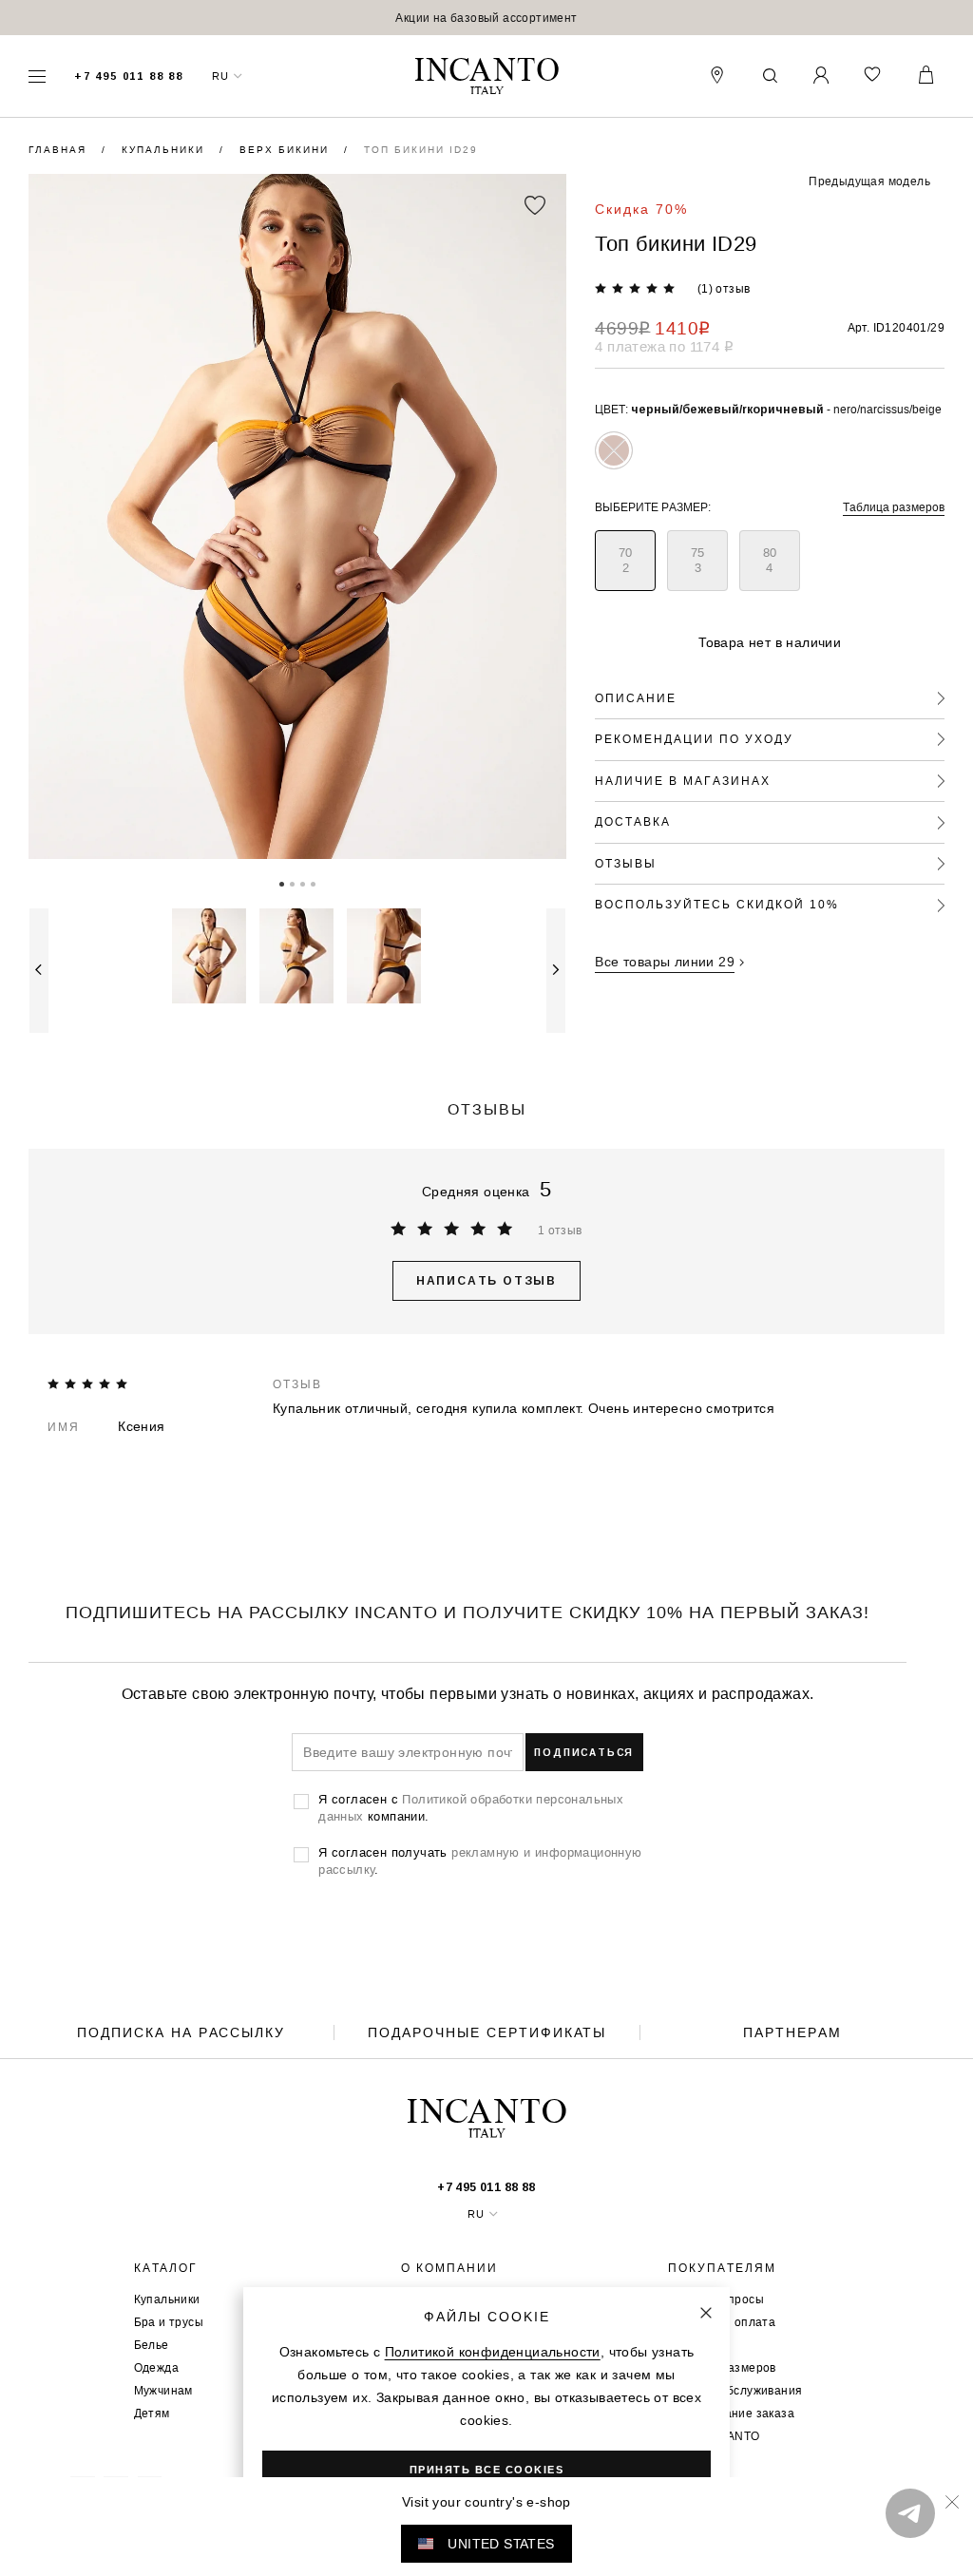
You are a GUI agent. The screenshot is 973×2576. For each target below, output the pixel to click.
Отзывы (626, 863)
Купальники (165, 150)
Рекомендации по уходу (694, 739)
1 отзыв (560, 1230)
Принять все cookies (487, 2470)
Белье (152, 2345)
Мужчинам (163, 2390)
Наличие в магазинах (683, 781)
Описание (636, 698)
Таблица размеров (894, 507)
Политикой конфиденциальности (493, 2352)
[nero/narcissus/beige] (614, 450)
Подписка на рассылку (181, 2032)
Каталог (166, 2268)
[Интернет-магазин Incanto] (486, 76)
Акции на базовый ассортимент (486, 18)
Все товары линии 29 (665, 962)
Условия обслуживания (735, 2390)
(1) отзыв (724, 288)
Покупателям (722, 2268)
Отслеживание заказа (731, 2413)
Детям (152, 2413)
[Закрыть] (706, 2313)
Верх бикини (286, 150)
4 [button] (313, 883)
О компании (449, 2268)
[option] (486, 18)
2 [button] (292, 883)
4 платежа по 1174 (664, 346)
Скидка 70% (641, 209)
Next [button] (556, 971)
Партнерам (792, 2032)
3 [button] (303, 883)
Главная (60, 150)
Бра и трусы (169, 2322)
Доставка (633, 821)
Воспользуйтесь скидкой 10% (717, 904)
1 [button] (282, 883)
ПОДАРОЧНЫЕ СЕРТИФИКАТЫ (487, 2032)
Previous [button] (39, 971)
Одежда (156, 2367)
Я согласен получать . (480, 1860)
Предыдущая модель (869, 181)
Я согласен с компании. (471, 1807)
